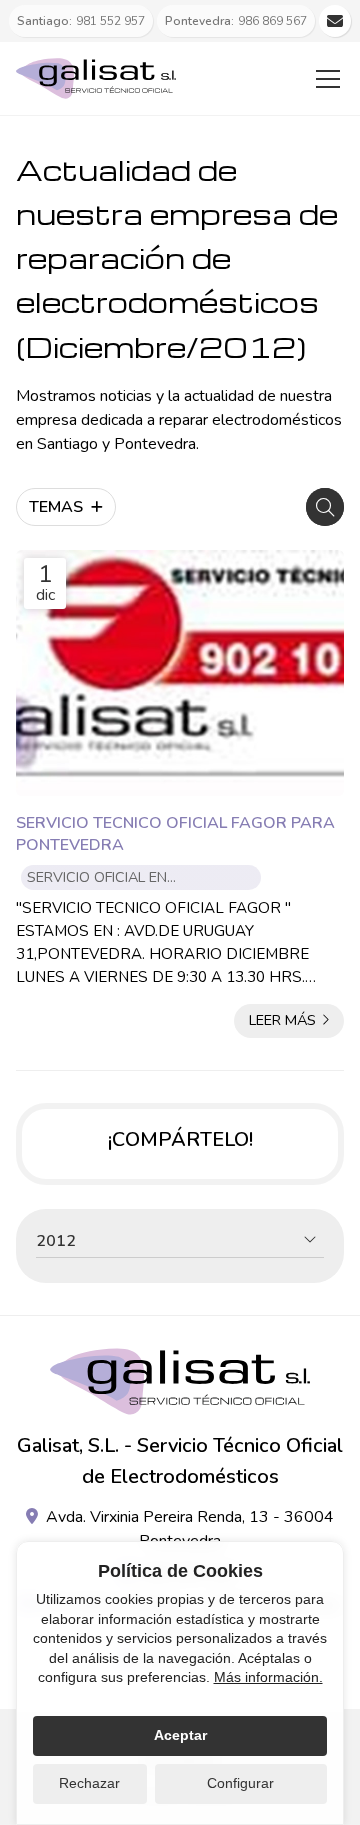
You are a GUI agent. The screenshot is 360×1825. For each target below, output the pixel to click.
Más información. (268, 1677)
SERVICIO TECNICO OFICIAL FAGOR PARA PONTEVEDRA (175, 834)
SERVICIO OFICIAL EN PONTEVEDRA (97, 879)
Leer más (282, 1020)
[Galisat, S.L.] (96, 78)
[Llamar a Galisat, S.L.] (335, 21)
